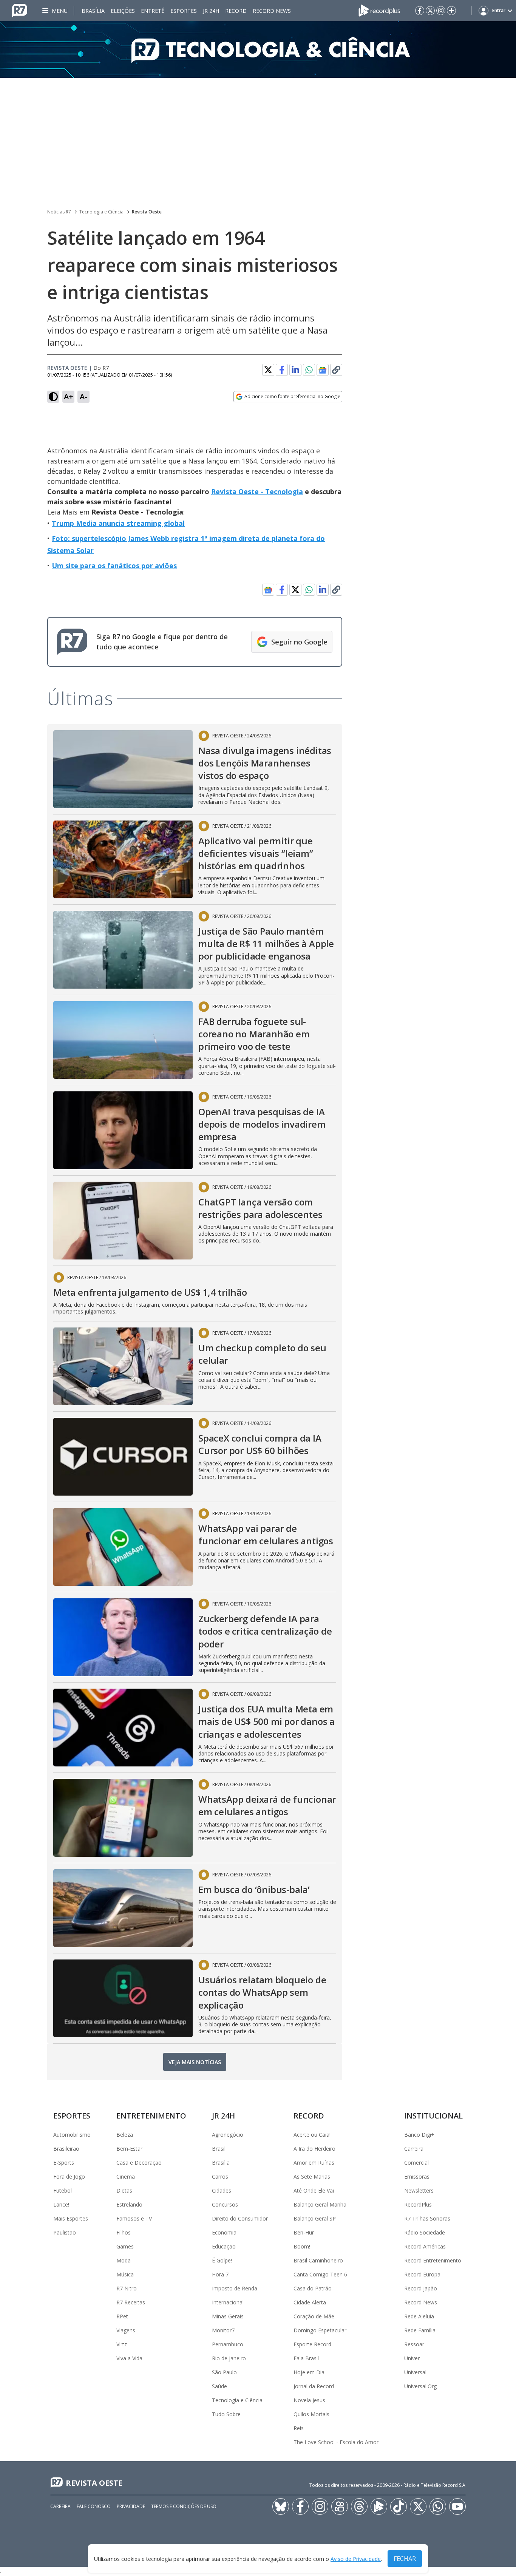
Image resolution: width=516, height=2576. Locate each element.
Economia (224, 2232)
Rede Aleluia (419, 2316)
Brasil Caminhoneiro (318, 2260)
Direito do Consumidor (240, 2218)
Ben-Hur (304, 2232)
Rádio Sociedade (425, 2232)
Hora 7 (220, 2274)
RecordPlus (418, 2204)
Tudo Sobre (226, 2414)
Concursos (225, 2204)
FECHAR (405, 2559)
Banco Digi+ (419, 2135)
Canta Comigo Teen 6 (320, 2274)
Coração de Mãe (314, 2316)
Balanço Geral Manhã (320, 2204)
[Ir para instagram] (441, 11)
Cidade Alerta (310, 2302)
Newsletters (419, 2190)
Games (125, 2246)
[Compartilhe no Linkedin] (295, 370)
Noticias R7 (59, 212)
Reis (299, 2428)
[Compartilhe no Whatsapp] (309, 370)
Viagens (126, 2330)
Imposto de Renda (235, 2288)
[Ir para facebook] (420, 11)
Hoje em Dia (309, 2372)
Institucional (433, 2116)
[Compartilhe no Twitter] (268, 370)
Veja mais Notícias (195, 2062)
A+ (69, 396)
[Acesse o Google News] (323, 370)
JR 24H (211, 11)
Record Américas (425, 2246)
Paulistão (65, 2232)
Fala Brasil (306, 2358)
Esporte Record (312, 2344)
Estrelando (129, 2204)
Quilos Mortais (311, 2414)
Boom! (302, 2246)
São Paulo (224, 2372)
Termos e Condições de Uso (184, 2506)
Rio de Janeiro (229, 2358)
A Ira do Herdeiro (314, 2149)
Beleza (125, 2135)
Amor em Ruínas (314, 2163)
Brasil (219, 2149)
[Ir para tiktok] (399, 2506)
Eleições (123, 11)
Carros (220, 2177)
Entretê (153, 11)
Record (236, 11)
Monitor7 (223, 2330)
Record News (272, 11)
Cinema (126, 2177)
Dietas (124, 2190)
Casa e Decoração (139, 2163)
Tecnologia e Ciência (101, 212)
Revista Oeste (147, 212)
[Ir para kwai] (340, 2506)
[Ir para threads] (359, 2506)
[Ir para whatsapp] (438, 2506)
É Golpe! (222, 2260)
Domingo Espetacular (320, 2330)
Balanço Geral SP (315, 2218)
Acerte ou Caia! (312, 2135)
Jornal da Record (314, 2386)
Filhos (124, 2232)
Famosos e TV (134, 2218)
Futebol (63, 2190)
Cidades (222, 2190)
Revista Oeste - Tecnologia (257, 491)
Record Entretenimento (433, 2260)
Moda (124, 2260)
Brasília (93, 11)
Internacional (228, 2302)
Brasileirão (66, 2149)
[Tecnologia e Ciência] (258, 49)
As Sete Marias (312, 2177)
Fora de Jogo (69, 2177)
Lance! (61, 2204)
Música (125, 2274)
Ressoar (414, 2344)
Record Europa (422, 2274)
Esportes (184, 11)
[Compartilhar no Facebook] (282, 370)
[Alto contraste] (53, 397)
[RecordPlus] (379, 10)
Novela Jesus (309, 2400)
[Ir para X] (430, 11)
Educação (224, 2246)
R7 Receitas (131, 2302)
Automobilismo (72, 2135)
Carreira (414, 2149)
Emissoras (417, 2177)
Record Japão (421, 2288)
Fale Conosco (94, 2506)
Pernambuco (228, 2344)
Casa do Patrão (313, 2288)
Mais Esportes (71, 2218)
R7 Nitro (127, 2288)
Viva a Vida (129, 2358)
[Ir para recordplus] (379, 2506)
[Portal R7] (20, 10)
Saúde (219, 2386)
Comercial (416, 2163)
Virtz (122, 2344)
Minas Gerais (228, 2316)
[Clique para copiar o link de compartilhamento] (336, 370)
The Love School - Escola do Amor (336, 2442)
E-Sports (64, 2163)
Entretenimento (151, 2116)
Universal (415, 2372)
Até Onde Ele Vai (314, 2190)
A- (83, 396)
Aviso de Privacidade (356, 2559)
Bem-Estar (129, 2149)
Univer (412, 2358)
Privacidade (131, 2506)
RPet (122, 2316)
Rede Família (420, 2330)
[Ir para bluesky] (281, 2506)
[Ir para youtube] (457, 2506)
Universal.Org (420, 2386)
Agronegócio (228, 2135)
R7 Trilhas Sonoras (427, 2218)
